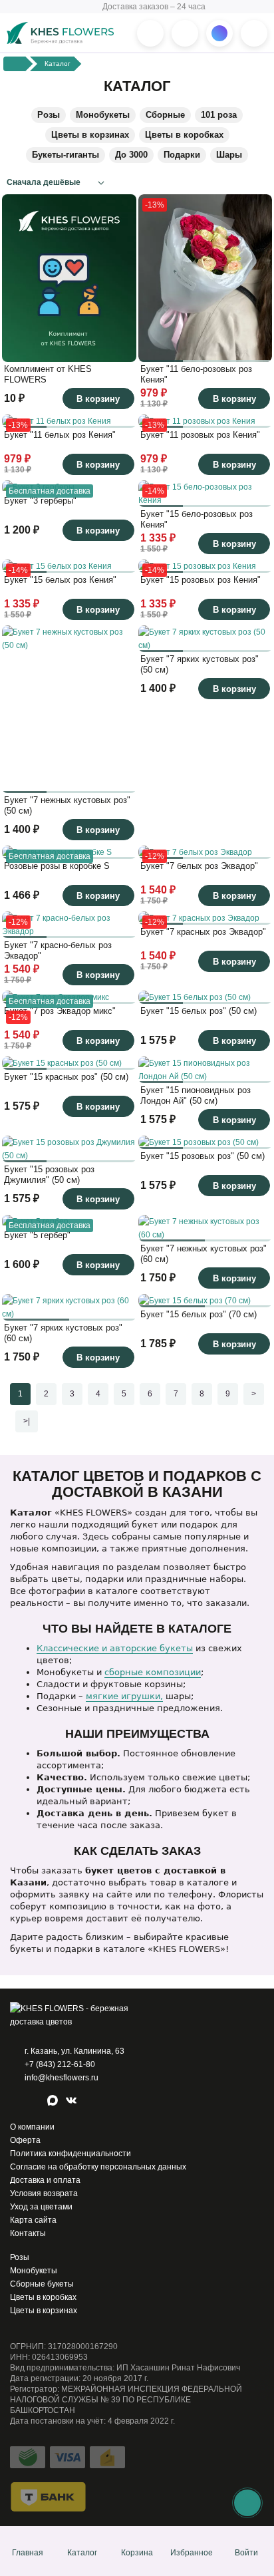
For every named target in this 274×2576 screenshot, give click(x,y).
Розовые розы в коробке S (57, 866)
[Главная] (15, 64)
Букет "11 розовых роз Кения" (200, 435)
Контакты (28, 2233)
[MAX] (54, 2102)
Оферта (25, 2140)
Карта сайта (33, 2220)
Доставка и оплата (45, 2180)
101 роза (219, 115)
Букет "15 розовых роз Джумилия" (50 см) (49, 1175)
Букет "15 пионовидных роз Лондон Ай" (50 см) (196, 1095)
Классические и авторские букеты (115, 1648)
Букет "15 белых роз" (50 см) (199, 1011)
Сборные (165, 115)
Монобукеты (103, 115)
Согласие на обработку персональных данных (98, 2167)
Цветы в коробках (184, 135)
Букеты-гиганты (66, 155)
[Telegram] (35, 2102)
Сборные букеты (42, 2284)
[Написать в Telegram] (185, 33)
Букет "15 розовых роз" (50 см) (203, 1156)
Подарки (182, 155)
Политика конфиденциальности (70, 2154)
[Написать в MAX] (219, 33)
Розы (49, 115)
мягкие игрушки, (124, 1696)
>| (27, 1421)
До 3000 (131, 155)
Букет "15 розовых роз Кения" (201, 580)
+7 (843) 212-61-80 (60, 2064)
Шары (229, 155)
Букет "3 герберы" (40, 501)
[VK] (72, 2102)
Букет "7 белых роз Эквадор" (199, 866)
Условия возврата (44, 2193)
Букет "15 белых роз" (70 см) (199, 1314)
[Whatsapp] (17, 2102)
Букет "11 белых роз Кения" (60, 435)
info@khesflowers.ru (62, 2078)
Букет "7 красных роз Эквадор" (203, 932)
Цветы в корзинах (90, 135)
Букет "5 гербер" (37, 1235)
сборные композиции (153, 1672)
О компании (32, 2127)
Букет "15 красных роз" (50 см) (66, 1077)
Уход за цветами (41, 2207)
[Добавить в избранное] (123, 349)
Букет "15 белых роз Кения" (60, 580)
